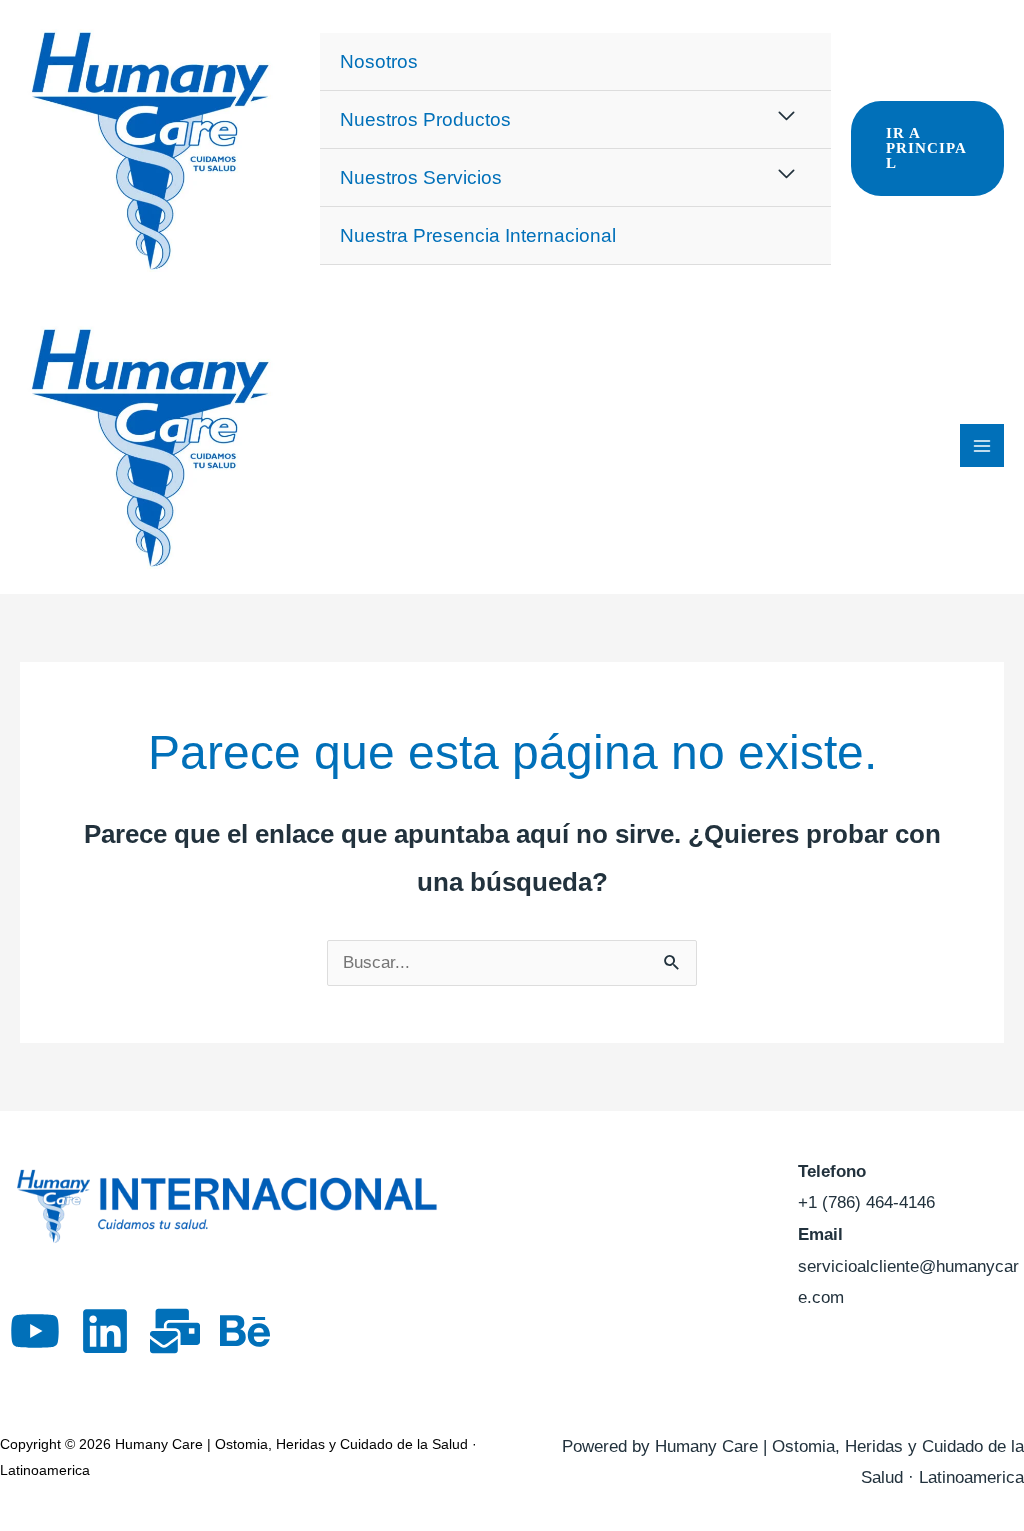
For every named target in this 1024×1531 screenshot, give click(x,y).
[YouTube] (35, 1331)
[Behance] (245, 1331)
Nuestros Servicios (421, 177)
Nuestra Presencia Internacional (478, 235)
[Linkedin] (105, 1331)
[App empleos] (175, 1331)
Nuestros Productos (425, 119)
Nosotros (379, 61)
